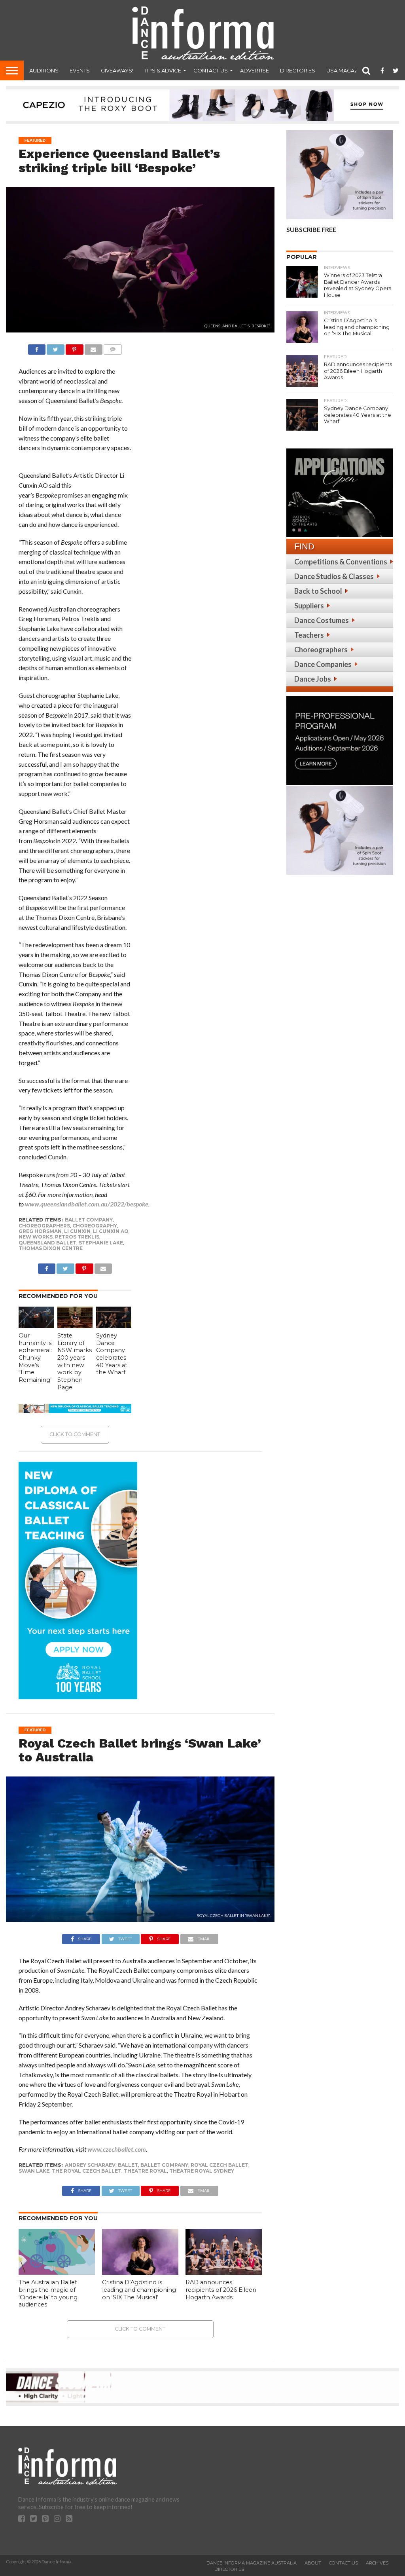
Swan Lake (34, 2171)
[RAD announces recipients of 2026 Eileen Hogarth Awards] (224, 2272)
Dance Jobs (313, 679)
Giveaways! (117, 70)
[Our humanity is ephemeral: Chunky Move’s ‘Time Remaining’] (36, 1325)
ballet (128, 2165)
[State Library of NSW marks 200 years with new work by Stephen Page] (75, 1325)
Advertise (255, 70)
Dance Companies (323, 664)
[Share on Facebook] (37, 347)
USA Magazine (346, 70)
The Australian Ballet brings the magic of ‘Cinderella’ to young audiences (48, 2293)
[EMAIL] (94, 347)
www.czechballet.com (117, 2149)
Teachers (309, 635)
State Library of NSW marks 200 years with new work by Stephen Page (75, 1361)
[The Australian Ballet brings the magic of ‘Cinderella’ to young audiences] (57, 2272)
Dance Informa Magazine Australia (252, 2563)
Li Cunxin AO (111, 1231)
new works (36, 1237)
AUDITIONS (44, 70)
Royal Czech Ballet (220, 2165)
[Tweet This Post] (56, 347)
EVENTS (80, 70)
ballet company (89, 1220)
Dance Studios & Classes (334, 576)
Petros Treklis (77, 1237)
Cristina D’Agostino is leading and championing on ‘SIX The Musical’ (139, 2290)
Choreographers (321, 650)
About (313, 2563)
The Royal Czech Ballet (87, 2171)
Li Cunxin (77, 1231)
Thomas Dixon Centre (51, 1248)
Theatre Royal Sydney (202, 2171)
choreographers (44, 1226)
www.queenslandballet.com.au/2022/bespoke (87, 1204)
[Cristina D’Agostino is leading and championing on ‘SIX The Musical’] (140, 2272)
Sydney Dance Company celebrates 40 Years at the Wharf (112, 1354)
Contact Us (211, 70)
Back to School (318, 591)
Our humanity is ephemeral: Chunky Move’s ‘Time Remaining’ (35, 1358)
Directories (298, 70)
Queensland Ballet (47, 1243)
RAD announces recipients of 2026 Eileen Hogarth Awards (221, 2290)
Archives (377, 2563)
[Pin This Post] (75, 347)
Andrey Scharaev (90, 2165)
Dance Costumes (322, 620)
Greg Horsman (40, 1231)
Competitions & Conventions (341, 562)
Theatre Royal (145, 2171)
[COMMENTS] (113, 347)
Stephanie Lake (101, 1243)
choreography (95, 1226)
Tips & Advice (163, 70)
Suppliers (309, 606)
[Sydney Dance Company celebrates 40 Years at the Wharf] (114, 1325)
